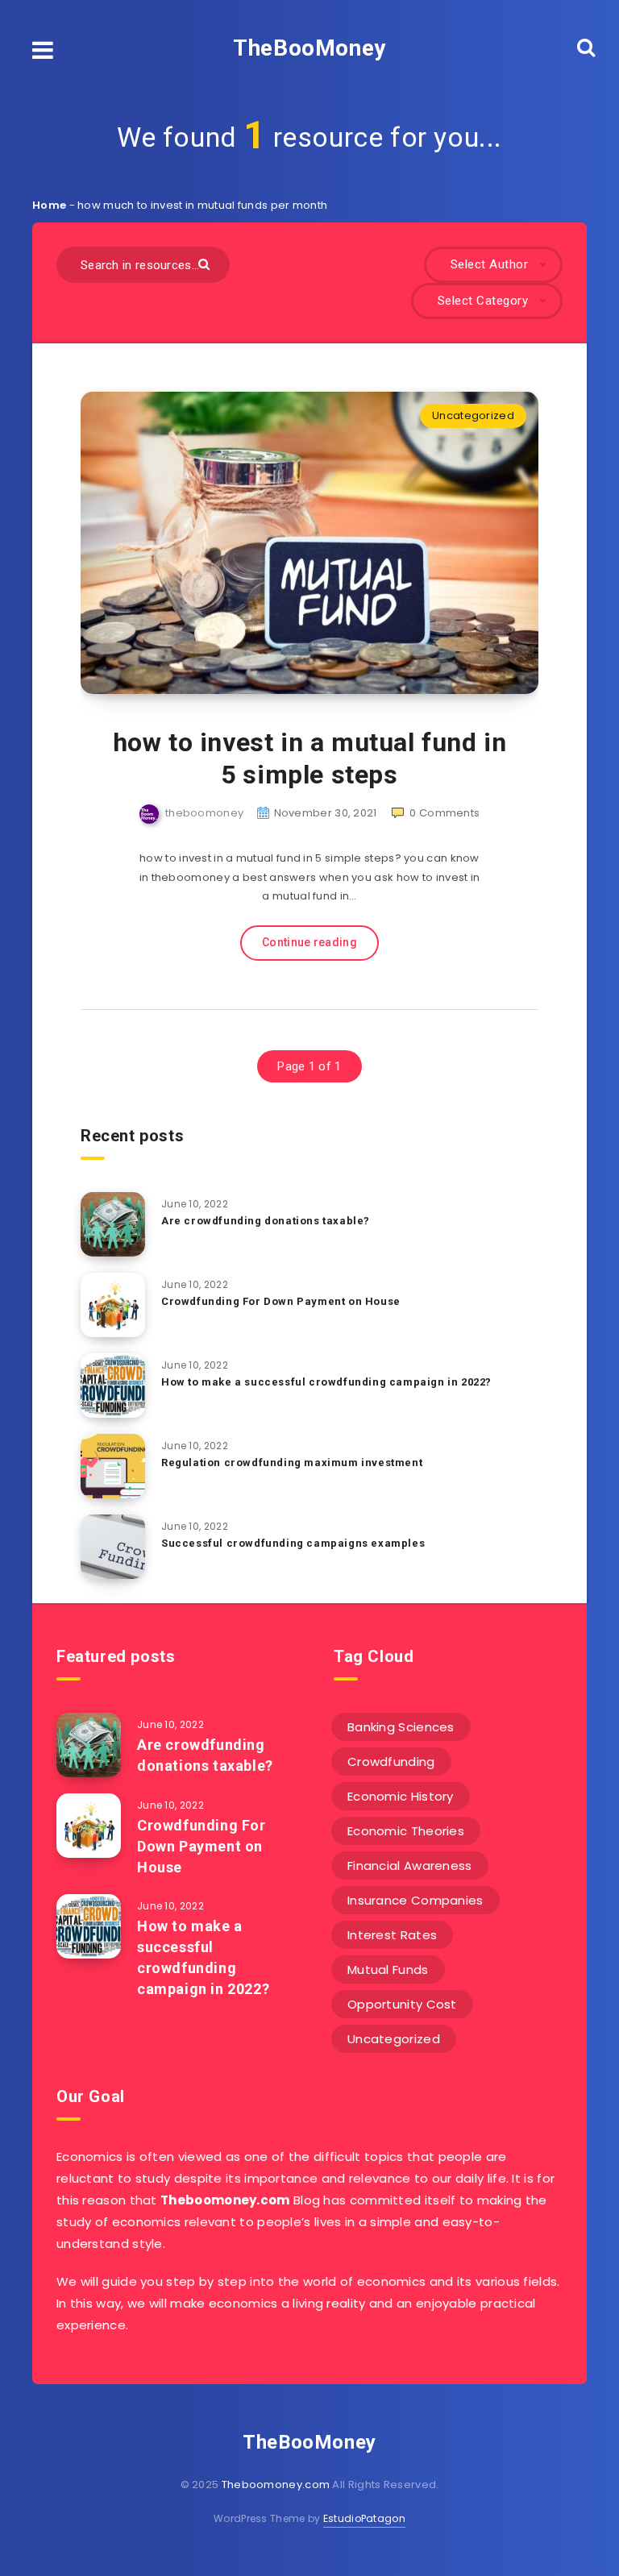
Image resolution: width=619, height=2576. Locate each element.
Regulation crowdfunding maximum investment (292, 1463)
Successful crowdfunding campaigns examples (293, 1543)
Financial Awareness (410, 1866)
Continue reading (309, 942)
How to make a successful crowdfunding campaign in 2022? (326, 1382)
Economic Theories (406, 1831)
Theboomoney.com (276, 2485)
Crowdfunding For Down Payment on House (281, 1301)
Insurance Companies (415, 1900)
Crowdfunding (391, 1762)
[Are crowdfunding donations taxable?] (113, 1224)
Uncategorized (473, 415)
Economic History (401, 1796)
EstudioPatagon (364, 2518)
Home (49, 205)
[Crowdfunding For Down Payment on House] (113, 1305)
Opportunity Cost (402, 2004)
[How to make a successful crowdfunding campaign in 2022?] (113, 1386)
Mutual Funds (388, 1969)
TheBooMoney (309, 48)
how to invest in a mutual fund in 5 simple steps (310, 758)
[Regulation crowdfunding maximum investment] (113, 1466)
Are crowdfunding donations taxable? (266, 1221)
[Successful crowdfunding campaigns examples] (113, 1547)
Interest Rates (392, 1935)
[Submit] (206, 263)
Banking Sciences (401, 1727)
